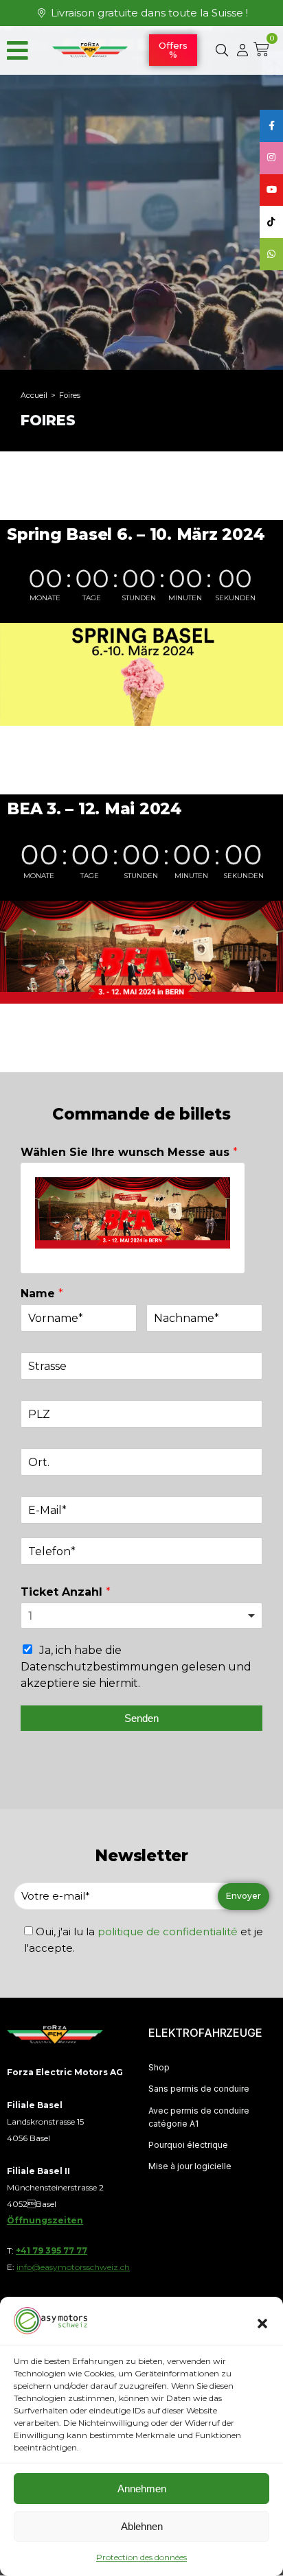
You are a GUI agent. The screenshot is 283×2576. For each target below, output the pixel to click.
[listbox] (141, 1616)
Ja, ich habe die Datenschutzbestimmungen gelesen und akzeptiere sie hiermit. (136, 1667)
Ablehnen (142, 2526)
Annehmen (142, 2489)
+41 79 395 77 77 (52, 2250)
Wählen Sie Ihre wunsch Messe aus (129, 1152)
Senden (141, 1718)
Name (42, 1293)
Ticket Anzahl (66, 1592)
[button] (262, 2324)
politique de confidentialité (168, 1931)
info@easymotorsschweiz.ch (73, 2267)
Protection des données (141, 2557)
